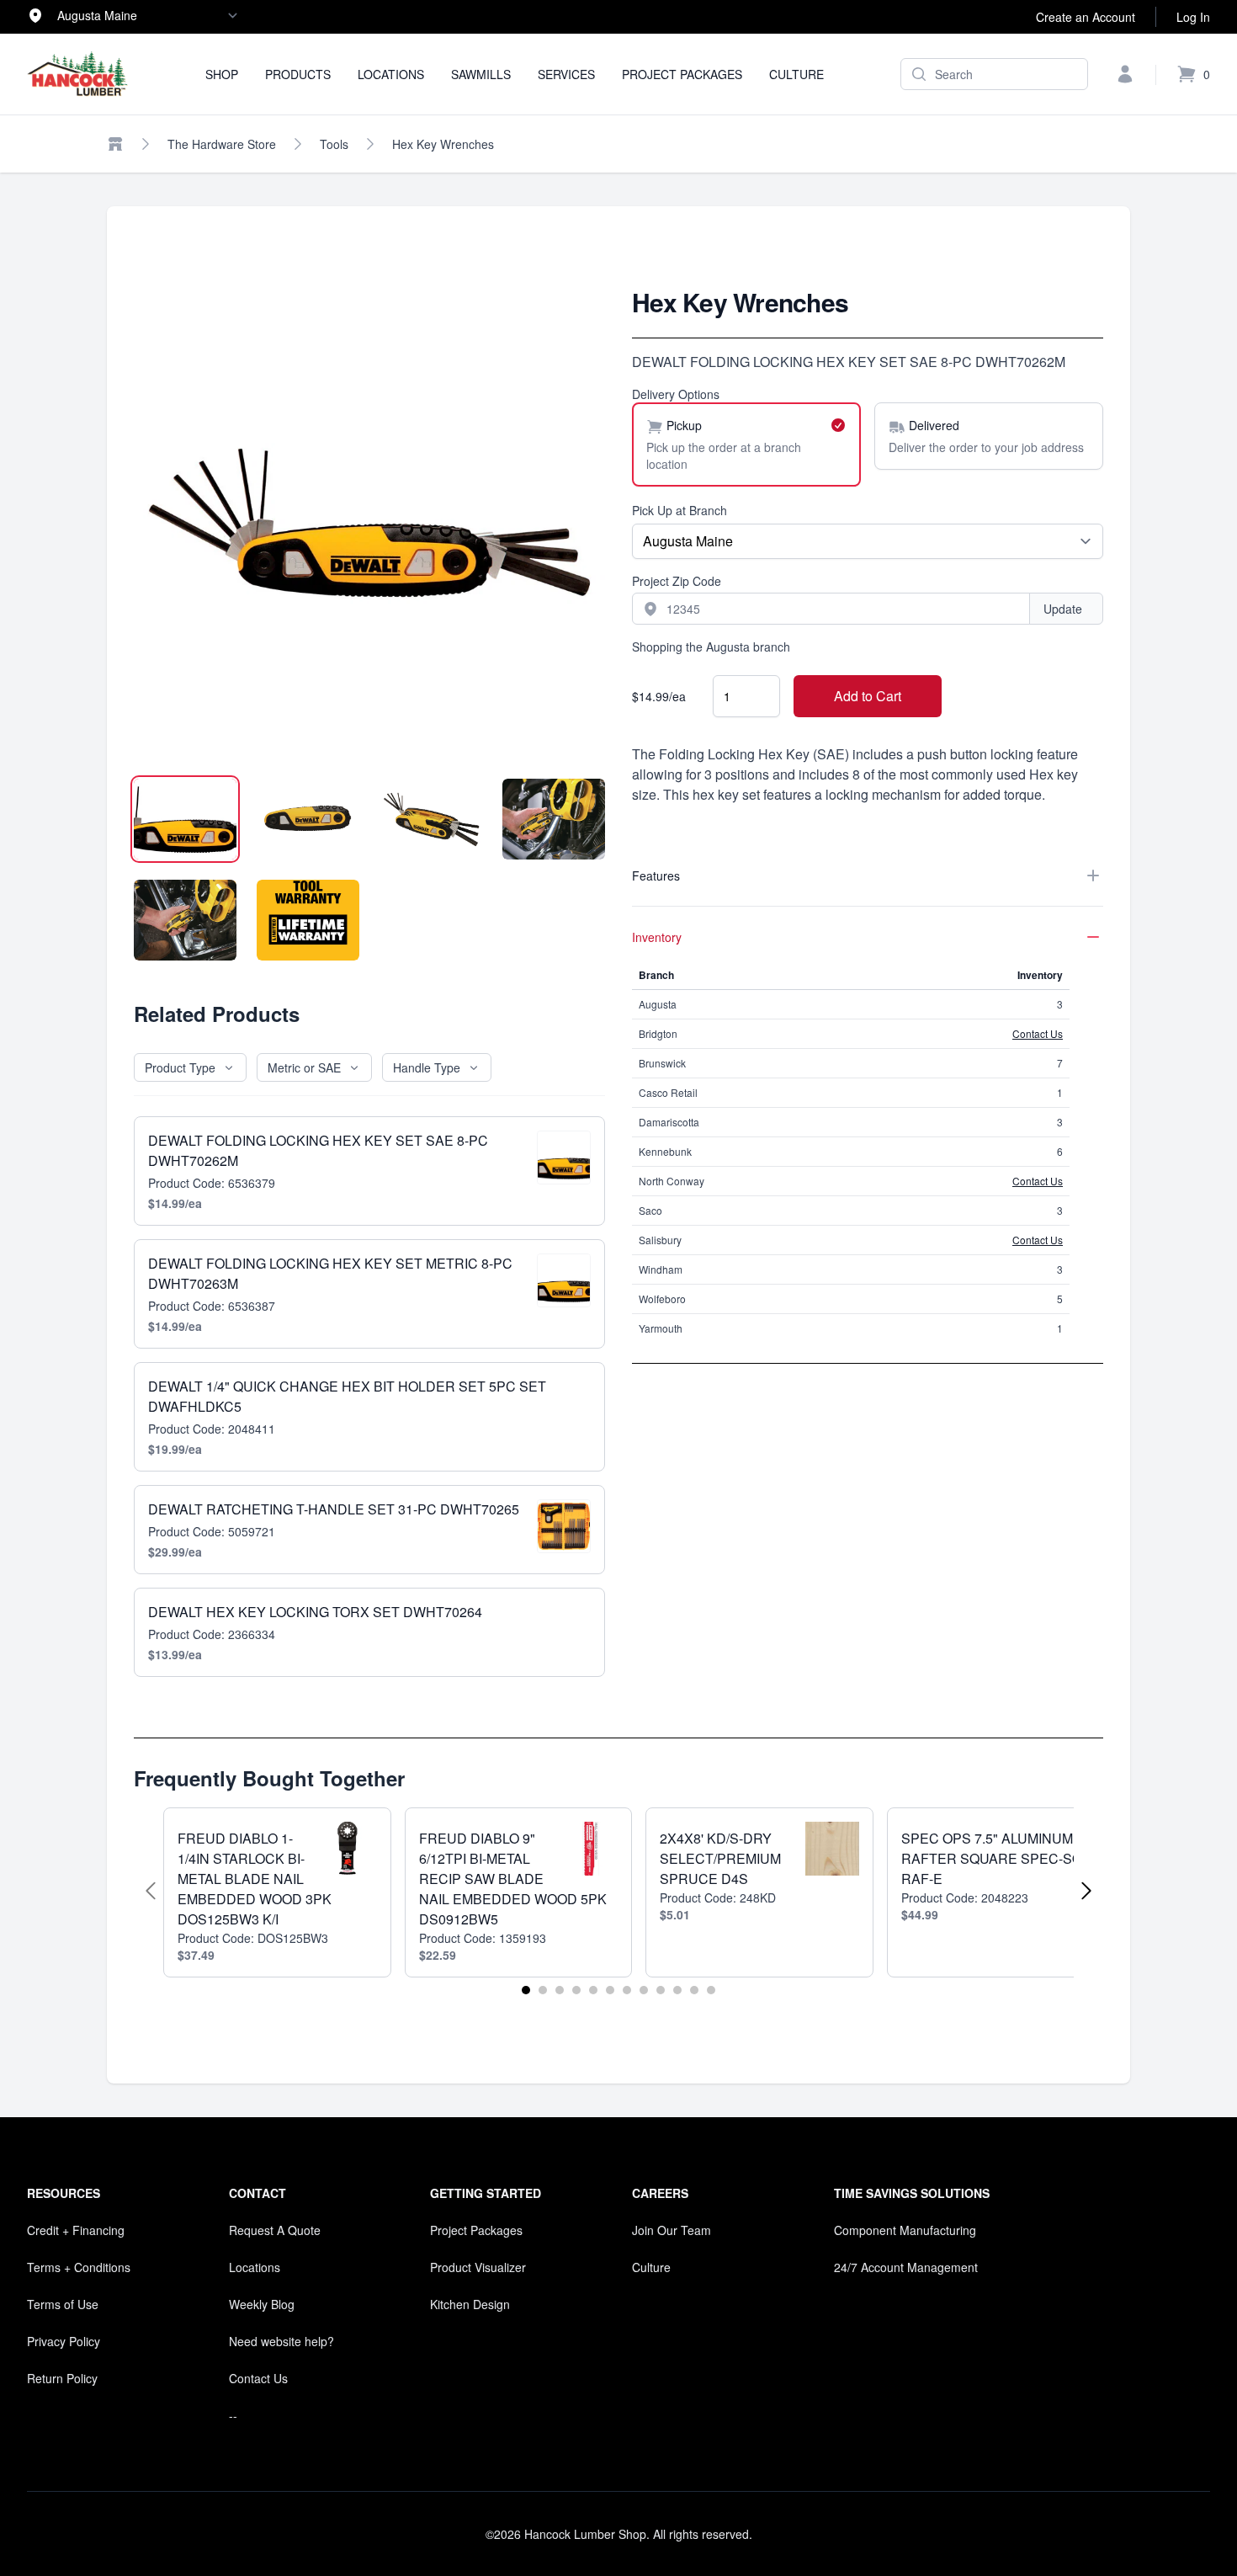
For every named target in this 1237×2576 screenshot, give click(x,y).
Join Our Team (672, 2230)
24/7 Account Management (906, 2267)
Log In (1193, 17)
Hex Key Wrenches (443, 144)
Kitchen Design (470, 2304)
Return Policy (62, 2378)
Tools (334, 144)
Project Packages (682, 74)
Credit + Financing (76, 2230)
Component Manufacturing (905, 2230)
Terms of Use (63, 2304)
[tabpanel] (369, 523)
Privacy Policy (64, 2341)
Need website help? (281, 2341)
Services (566, 74)
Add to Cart (868, 696)
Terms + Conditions (79, 2267)
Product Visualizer (478, 2267)
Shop (222, 74)
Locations (391, 74)
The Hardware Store (222, 144)
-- (233, 2415)
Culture (796, 74)
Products (298, 74)
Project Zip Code (677, 581)
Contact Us (1038, 1033)
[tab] (185, 819)
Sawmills (481, 74)
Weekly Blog (262, 2304)
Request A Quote (275, 2230)
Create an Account (1086, 17)
